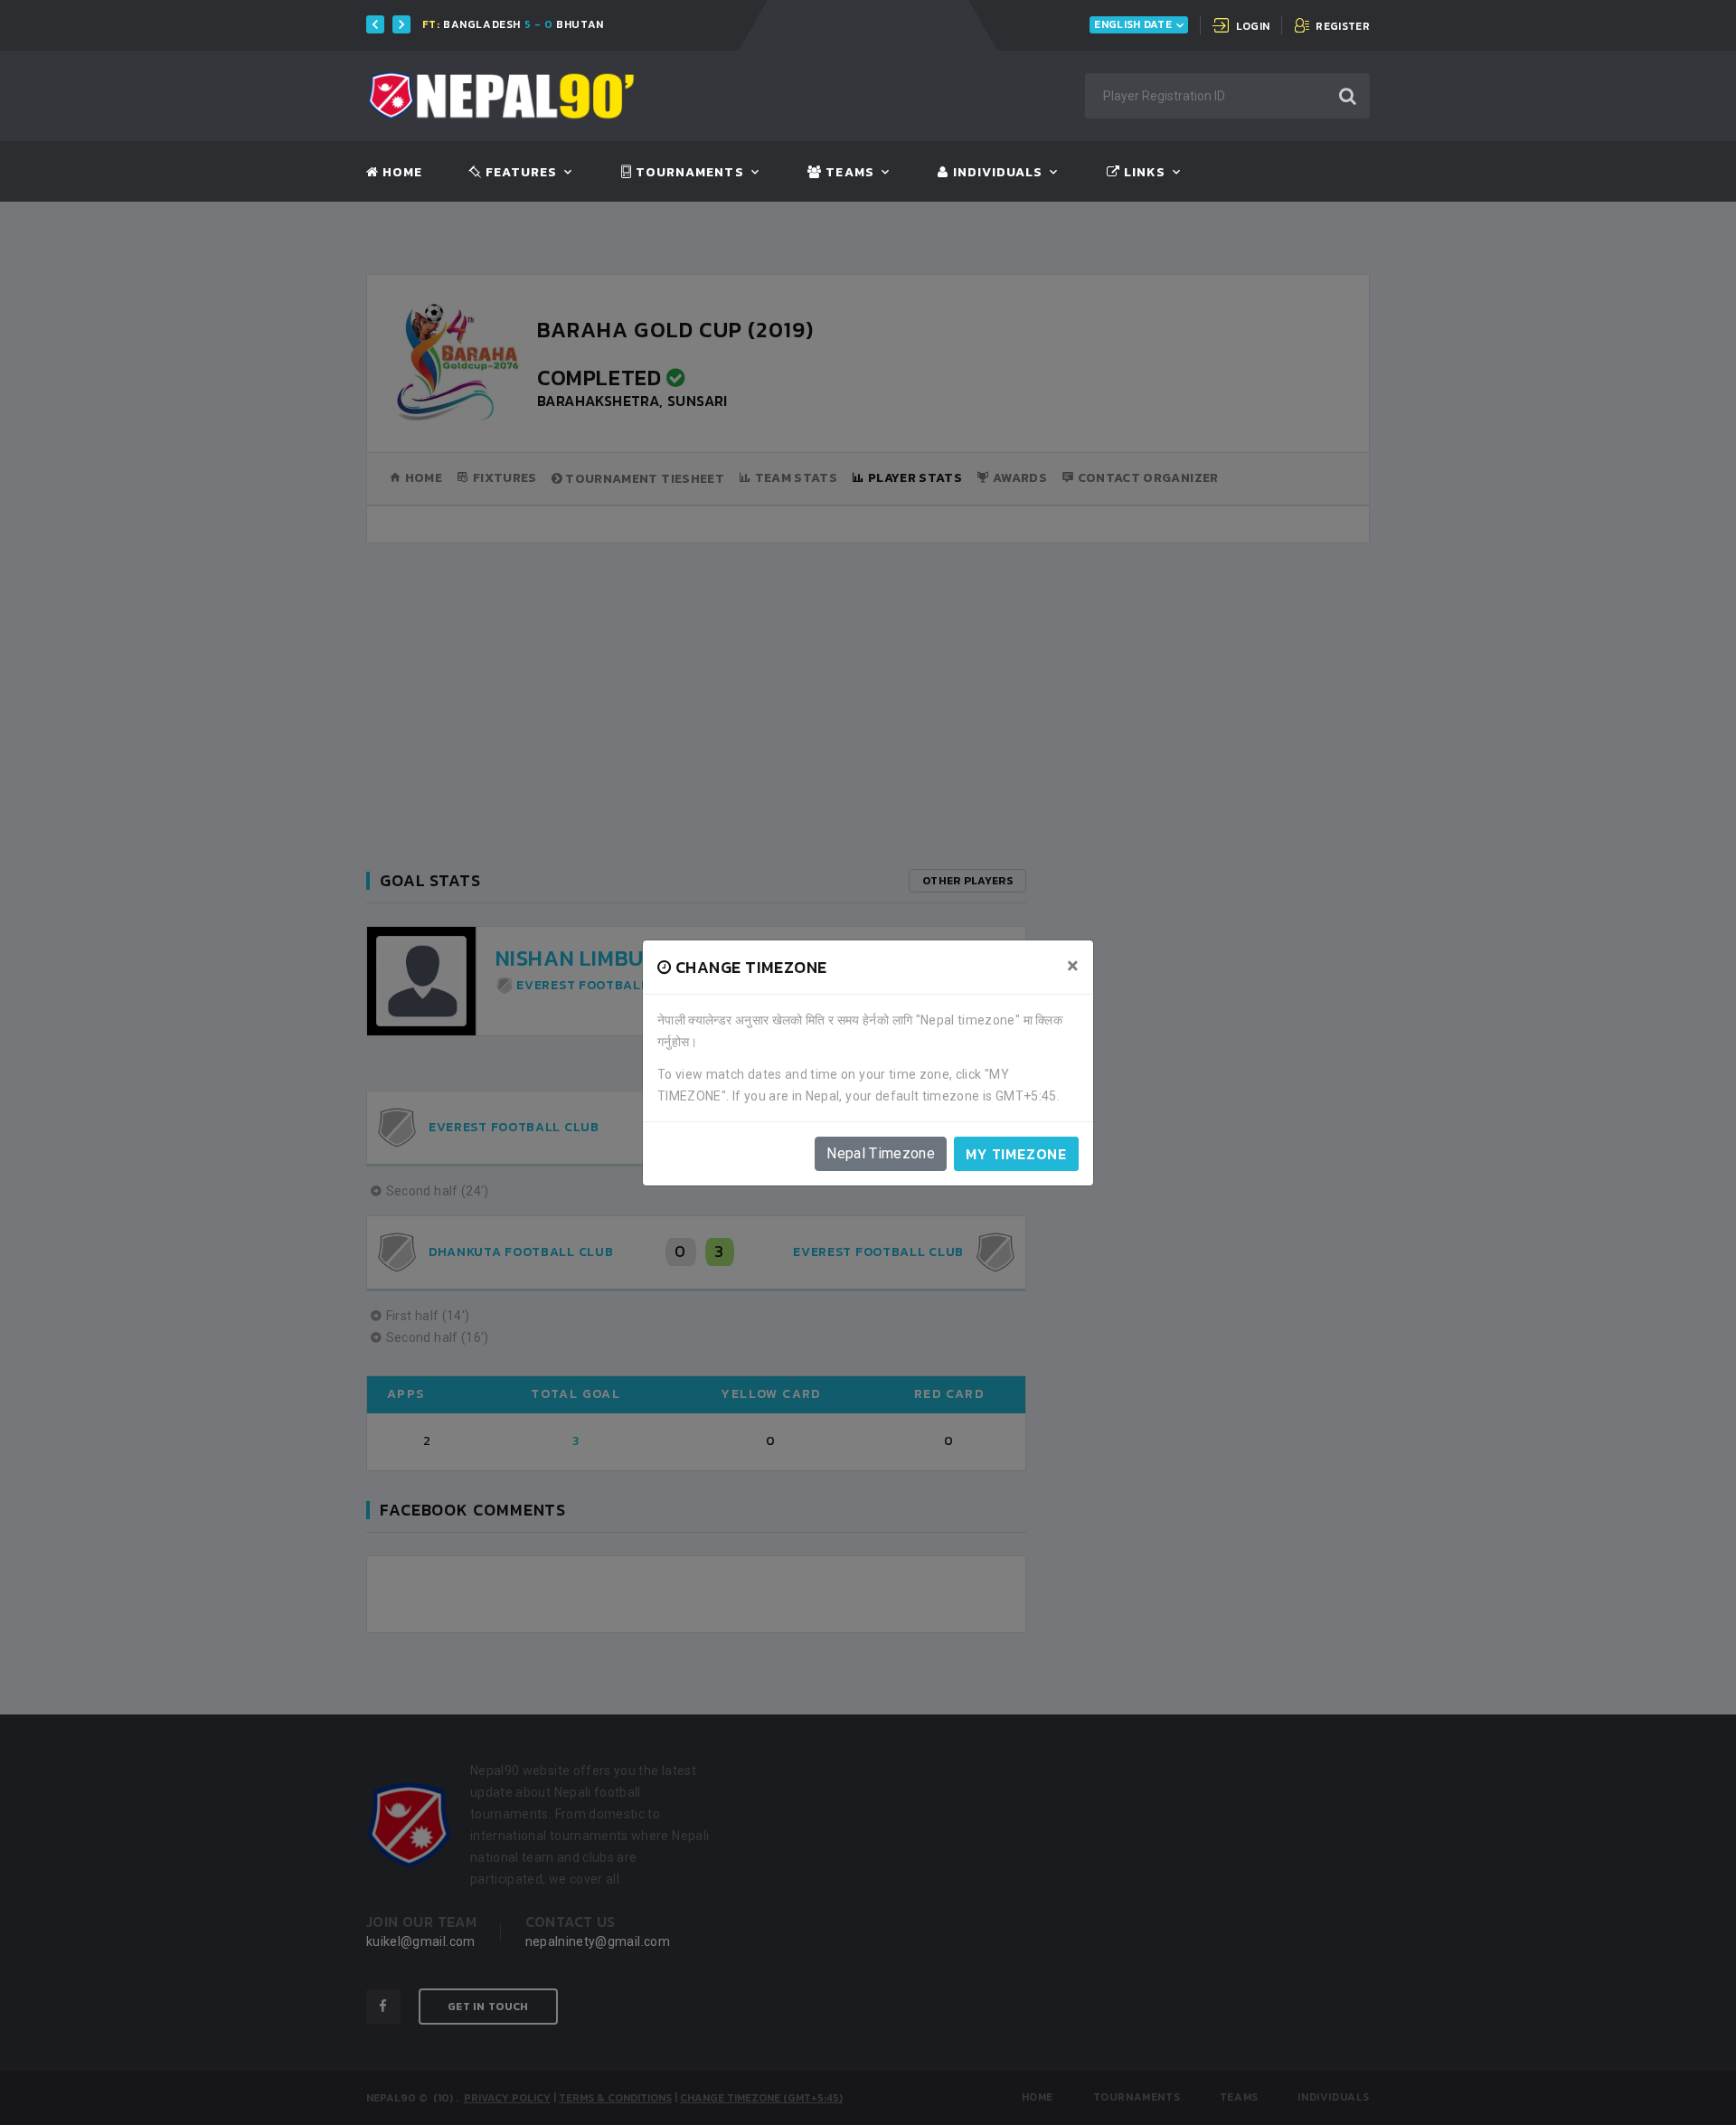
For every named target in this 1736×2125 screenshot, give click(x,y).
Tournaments (688, 173)
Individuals (995, 173)
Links (1143, 173)
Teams (848, 173)
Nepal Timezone (881, 1153)
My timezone (1016, 1154)
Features (519, 173)
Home (401, 173)
